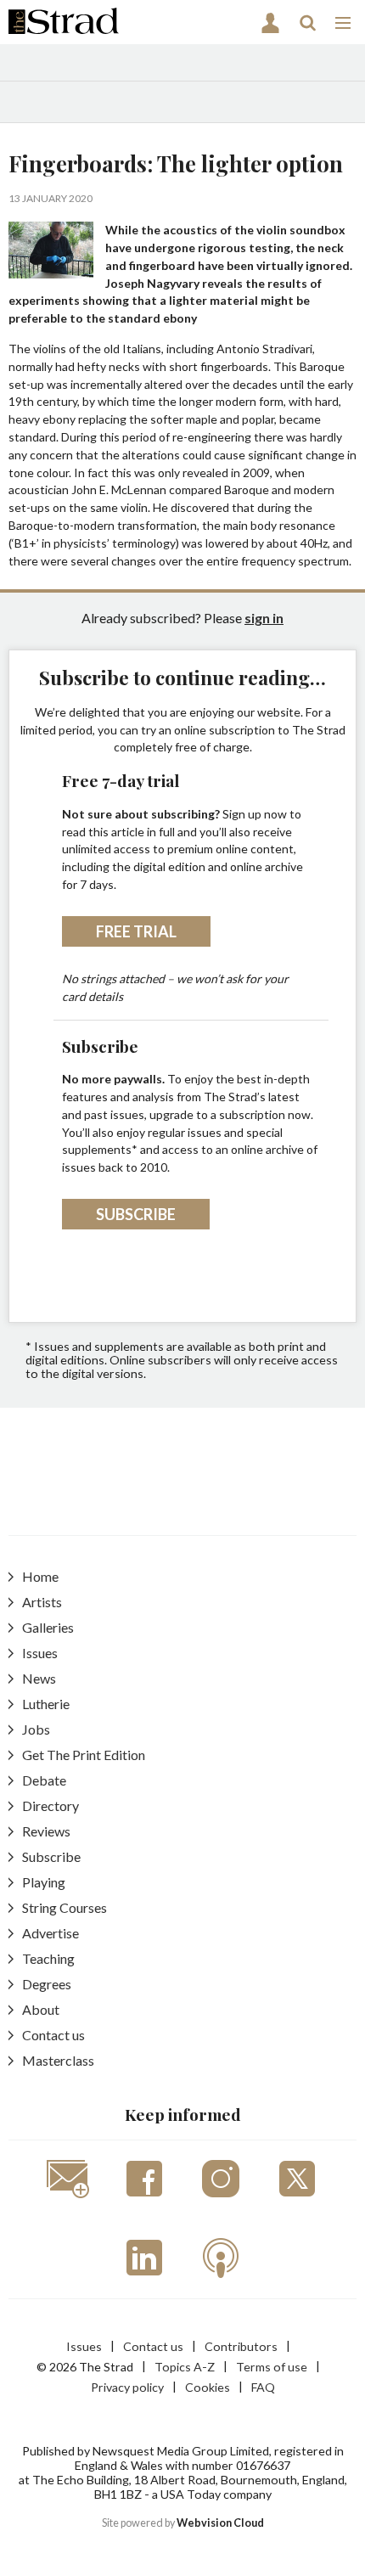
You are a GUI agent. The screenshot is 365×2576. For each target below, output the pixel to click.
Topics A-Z (185, 2367)
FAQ (263, 2387)
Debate (44, 1780)
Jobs (36, 1729)
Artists (42, 1602)
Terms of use (272, 2367)
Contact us (53, 2035)
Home (40, 1576)
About (41, 2009)
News (39, 1678)
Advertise (51, 1933)
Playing (44, 1882)
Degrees (47, 1984)
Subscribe (136, 1214)
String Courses (65, 1907)
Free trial (136, 931)
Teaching (48, 1958)
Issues (40, 1653)
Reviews (46, 1831)
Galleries (48, 1627)
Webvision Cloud (220, 2523)
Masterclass (58, 2060)
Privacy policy (127, 2387)
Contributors (241, 2346)
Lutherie (46, 1704)
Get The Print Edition (84, 1755)
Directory (51, 1805)
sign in (264, 618)
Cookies (208, 2387)
